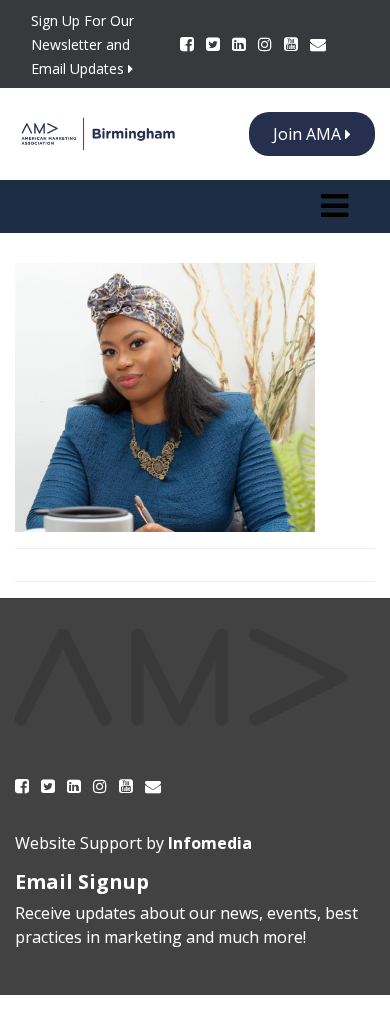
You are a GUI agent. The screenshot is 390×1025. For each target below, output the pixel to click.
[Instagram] (267, 44)
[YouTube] (293, 44)
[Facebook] (189, 44)
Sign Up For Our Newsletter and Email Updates (82, 44)
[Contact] (318, 44)
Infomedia (210, 843)
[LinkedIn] (241, 44)
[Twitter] (215, 44)
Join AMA (309, 134)
